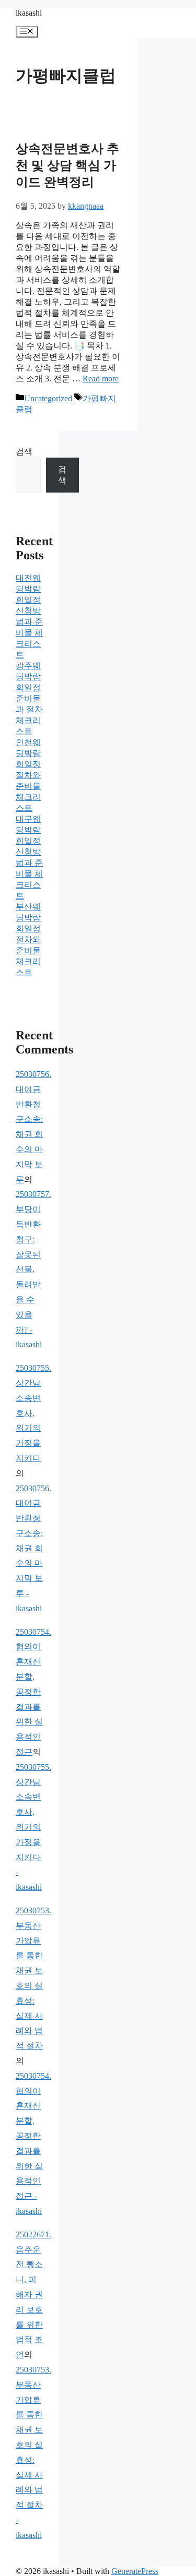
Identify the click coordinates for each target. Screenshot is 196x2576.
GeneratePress (135, 2571)
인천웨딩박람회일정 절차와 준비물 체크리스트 (28, 775)
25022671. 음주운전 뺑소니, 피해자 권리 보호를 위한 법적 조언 (33, 2295)
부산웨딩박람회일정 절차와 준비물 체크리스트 (28, 939)
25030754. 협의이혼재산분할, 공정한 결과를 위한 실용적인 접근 (33, 1692)
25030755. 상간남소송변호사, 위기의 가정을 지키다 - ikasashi (33, 1827)
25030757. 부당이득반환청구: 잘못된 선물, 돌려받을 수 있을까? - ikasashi (33, 1269)
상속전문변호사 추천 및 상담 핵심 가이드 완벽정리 (67, 165)
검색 (24, 452)
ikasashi (29, 13)
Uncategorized (48, 398)
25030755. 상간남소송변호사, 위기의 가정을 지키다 (33, 1413)
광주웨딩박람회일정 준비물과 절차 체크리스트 (29, 698)
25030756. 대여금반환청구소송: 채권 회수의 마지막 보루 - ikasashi (33, 1548)
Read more (101, 379)
